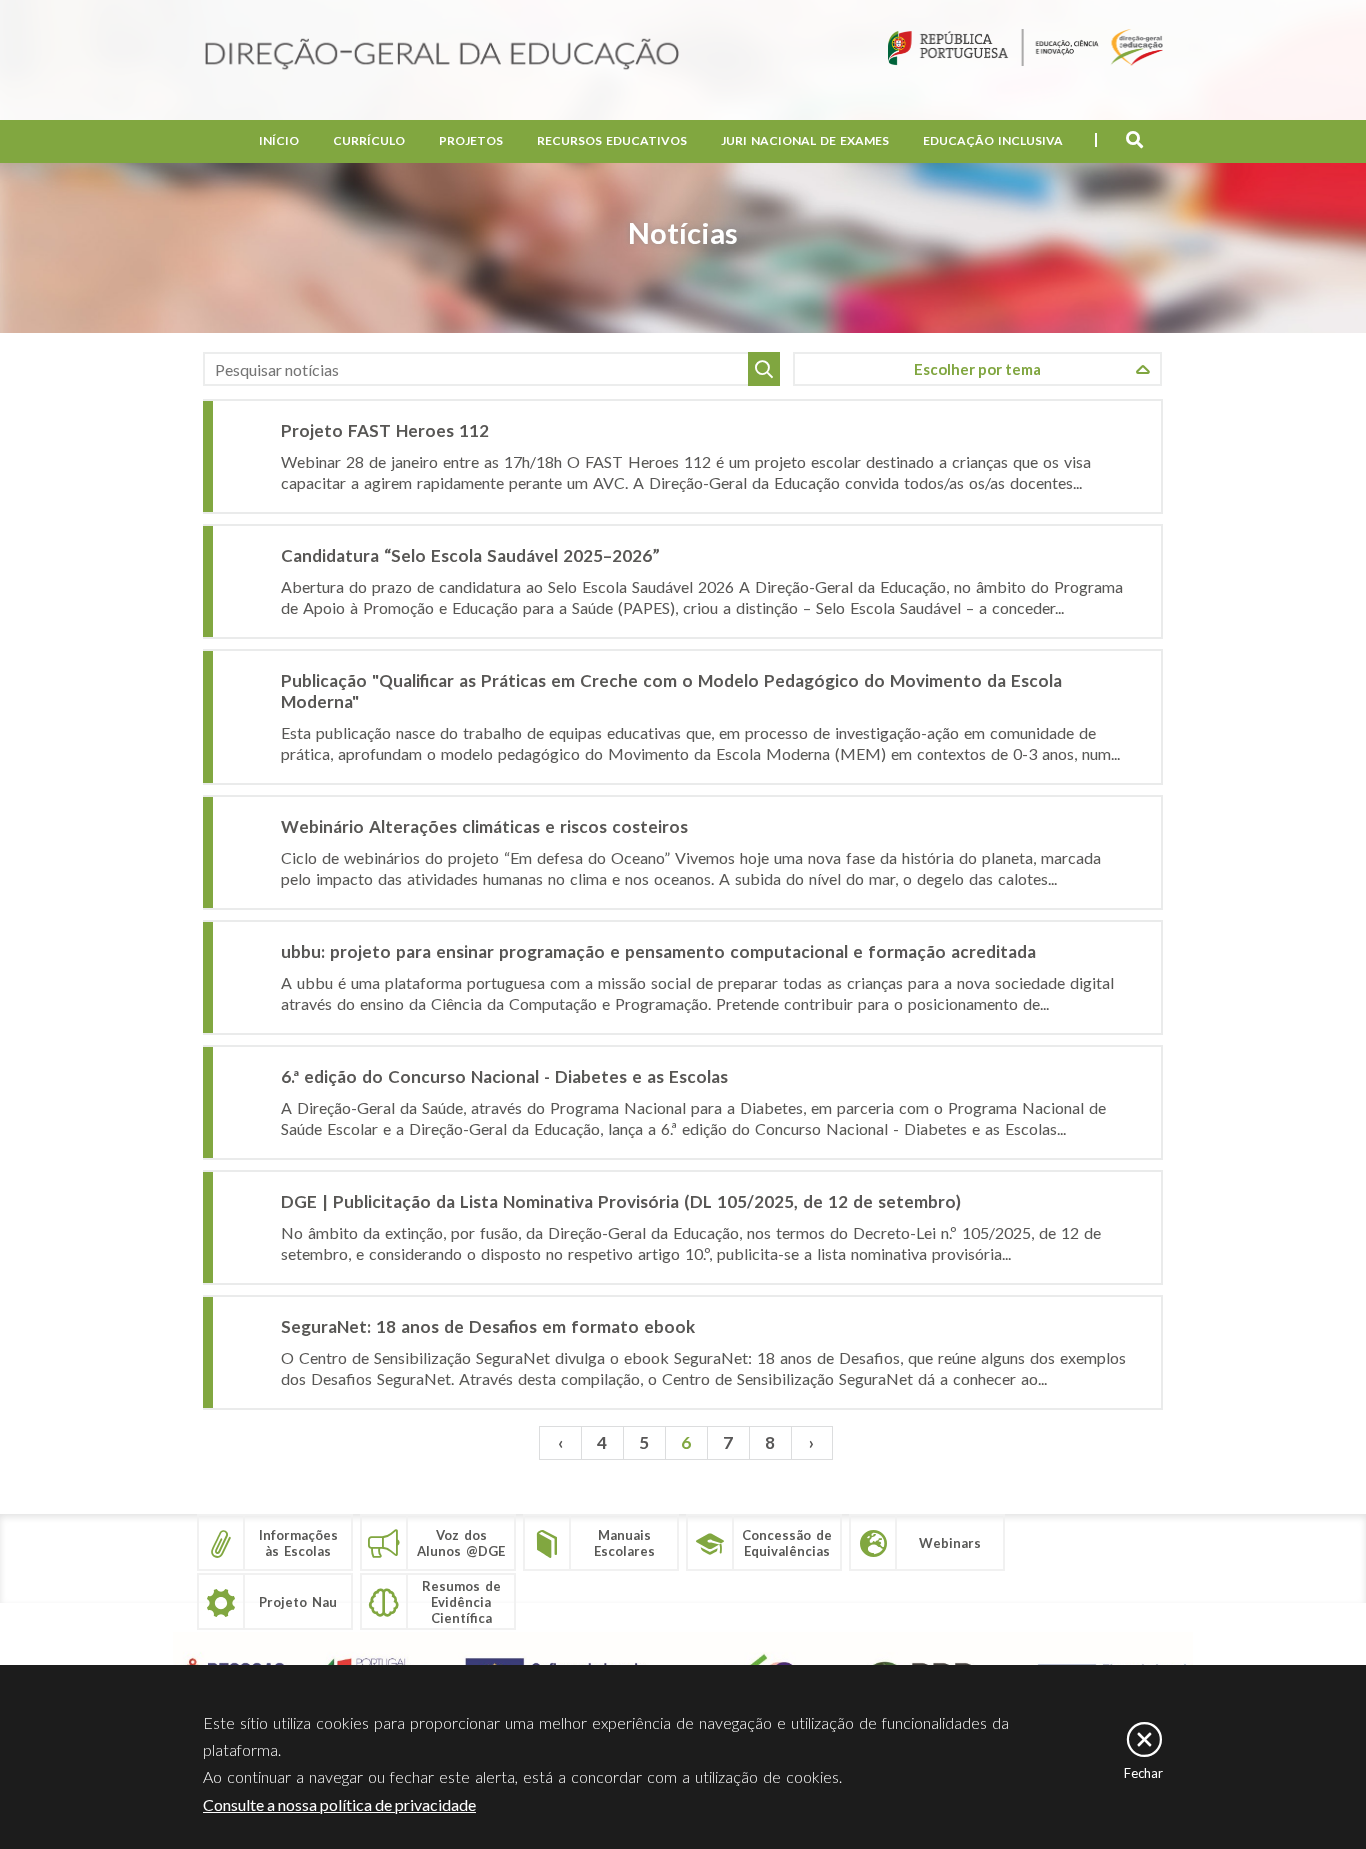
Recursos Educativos (612, 140)
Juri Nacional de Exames (805, 140)
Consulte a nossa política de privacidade (339, 1804)
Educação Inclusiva (993, 140)
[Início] (442, 55)
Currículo (369, 140)
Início (279, 140)
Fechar (1143, 1773)
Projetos (471, 140)
